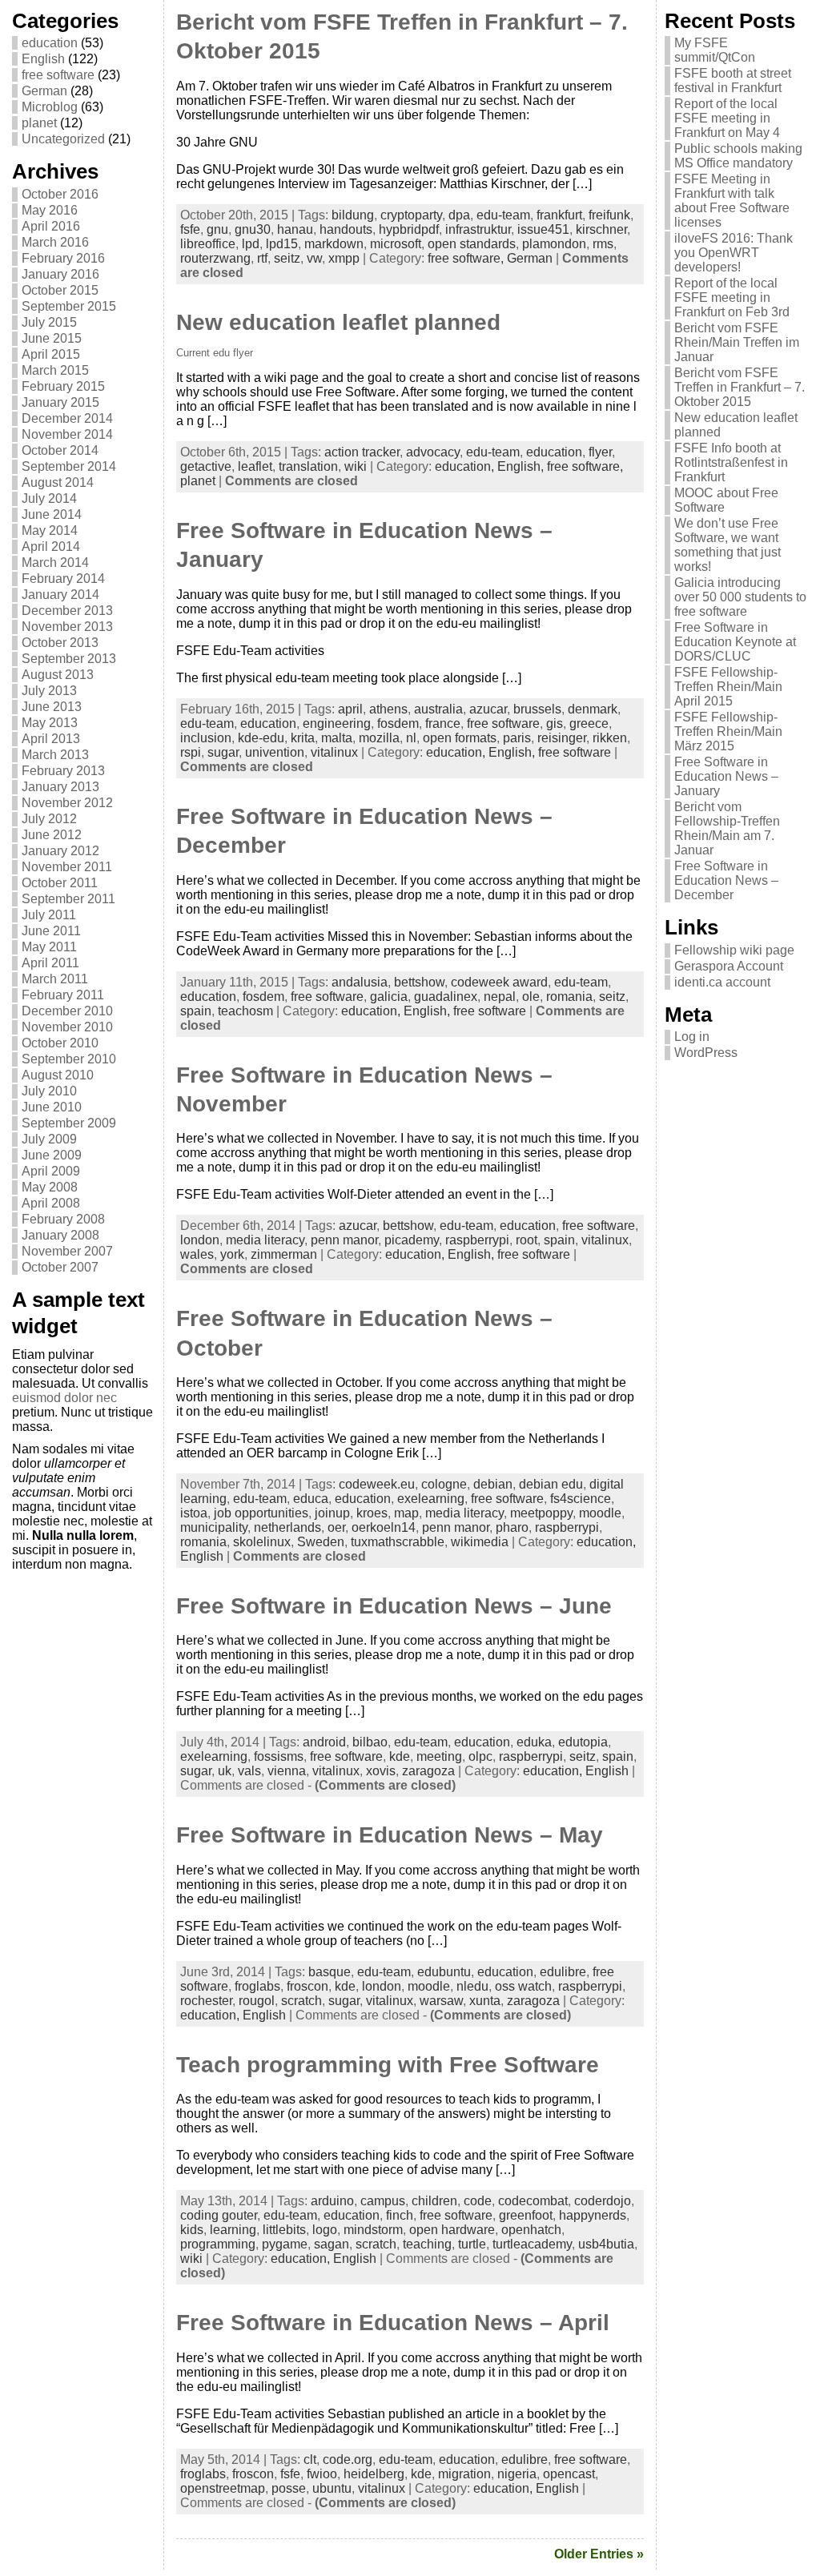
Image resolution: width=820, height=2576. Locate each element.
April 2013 (51, 739)
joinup (332, 1513)
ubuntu (332, 2488)
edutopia (583, 1742)
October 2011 (60, 883)
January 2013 (60, 787)
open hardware (452, 2230)
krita (303, 738)
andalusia (360, 982)
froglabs (257, 1986)
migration (464, 2474)
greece (589, 723)
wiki (356, 466)
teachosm (245, 1011)
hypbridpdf (409, 229)
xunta (485, 2001)
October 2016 (60, 194)
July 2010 (49, 1091)
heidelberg (374, 2474)
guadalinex (446, 997)
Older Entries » (599, 2554)
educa (311, 1499)
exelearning (431, 1499)
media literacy (265, 1240)
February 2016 (63, 258)
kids (192, 2230)
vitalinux (334, 752)
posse (289, 2488)
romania (569, 997)
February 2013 (63, 771)
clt (310, 2459)
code (478, 2201)
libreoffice (208, 244)
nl (411, 738)
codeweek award (499, 982)
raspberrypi (477, 1240)
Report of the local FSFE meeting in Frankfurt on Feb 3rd (732, 297)
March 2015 (55, 370)
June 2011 (51, 931)
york (232, 1254)
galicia (389, 997)
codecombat (533, 2201)
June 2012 (52, 835)
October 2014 (60, 450)
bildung (353, 215)
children (434, 2201)
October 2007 (60, 1267)
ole (531, 997)
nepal (500, 997)
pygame (285, 2244)
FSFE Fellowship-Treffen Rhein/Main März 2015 (728, 731)
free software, (467, 258)
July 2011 (49, 915)
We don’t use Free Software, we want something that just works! (728, 545)
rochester (206, 2001)
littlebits (284, 2230)
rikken (610, 738)
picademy (412, 1240)
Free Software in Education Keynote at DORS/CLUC (735, 642)
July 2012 (49, 819)
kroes (372, 1513)
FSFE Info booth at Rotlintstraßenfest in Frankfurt (731, 462)
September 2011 (68, 899)
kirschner (601, 229)
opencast (569, 2474)
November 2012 (67, 803)
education (50, 43)
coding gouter (219, 2215)
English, (522, 466)
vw (314, 258)
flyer (600, 452)
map (406, 1513)
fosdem (398, 723)
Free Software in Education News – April (393, 2323)
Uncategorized (63, 139)
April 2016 (51, 226)
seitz (287, 258)
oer (336, 1527)
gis (555, 723)
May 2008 (50, 1187)
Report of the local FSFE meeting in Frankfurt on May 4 (727, 118)
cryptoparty (411, 215)
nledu (472, 1986)
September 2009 (69, 1123)
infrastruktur (478, 229)
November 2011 (67, 867)
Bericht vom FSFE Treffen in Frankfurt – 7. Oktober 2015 (740, 387)
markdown (334, 244)
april (350, 709)
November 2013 (67, 627)
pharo (512, 1527)
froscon (307, 1986)
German (44, 91)
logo (325, 2230)
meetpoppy (541, 1513)
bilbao (370, 1742)
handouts (346, 229)
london (200, 1240)
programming (218, 2244)
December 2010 (67, 1011)
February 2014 (63, 579)
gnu (217, 229)
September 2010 (69, 1059)
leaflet (255, 466)
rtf (262, 258)
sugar (223, 752)
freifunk (609, 215)
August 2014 (58, 482)
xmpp (344, 258)
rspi (191, 752)
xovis (381, 1771)
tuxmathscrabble (398, 1542)
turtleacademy (532, 2244)
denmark (593, 709)
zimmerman (284, 1254)
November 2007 (67, 1251)
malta (337, 738)
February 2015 (63, 386)
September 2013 (69, 659)
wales (197, 1254)
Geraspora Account (729, 966)
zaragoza (428, 1771)
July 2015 (49, 322)
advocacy (433, 452)
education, (466, 466)
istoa (194, 1513)
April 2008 (51, 1203)
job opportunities (261, 1513)
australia (438, 709)
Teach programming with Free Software (388, 2065)
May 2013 (50, 723)
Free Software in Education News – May (390, 1835)
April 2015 (51, 354)
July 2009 (49, 1139)
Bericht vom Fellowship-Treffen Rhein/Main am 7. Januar (727, 828)
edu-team (503, 215)
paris (517, 738)
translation (308, 466)
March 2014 (55, 563)
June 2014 (52, 514)
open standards (472, 244)
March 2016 (55, 242)
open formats (460, 738)
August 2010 (58, 1075)
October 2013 (60, 643)
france (443, 723)
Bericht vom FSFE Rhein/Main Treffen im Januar (737, 342)
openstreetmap (223, 2488)
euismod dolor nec (64, 1398)
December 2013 (67, 611)
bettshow (419, 982)
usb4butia (606, 2244)
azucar (488, 709)
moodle (600, 1513)
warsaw (441, 2001)
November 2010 (67, 1027)
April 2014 (51, 547)
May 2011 (49, 947)
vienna (287, 1771)
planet (39, 123)
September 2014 (69, 466)
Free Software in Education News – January (726, 776)
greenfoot (526, 2215)
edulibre (563, 1972)
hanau (295, 229)
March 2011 (55, 979)
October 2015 (60, 290)
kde (400, 1756)
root (527, 1240)
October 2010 (60, 1043)
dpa (459, 215)
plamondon (554, 244)
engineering (337, 723)
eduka (534, 1742)
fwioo (322, 2474)
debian (493, 1484)
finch (400, 2215)
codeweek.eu (377, 1484)
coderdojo (603, 2201)
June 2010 (52, 1107)
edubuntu (444, 1972)
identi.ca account (722, 982)
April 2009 (51, 1171)
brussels (537, 709)
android (324, 1742)
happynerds (593, 2215)
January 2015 (60, 402)
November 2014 (67, 434)
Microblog (50, 107)
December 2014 (67, 418)
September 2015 (69, 306)
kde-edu (261, 738)
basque (330, 1972)
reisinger (562, 738)
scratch (301, 2001)
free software (58, 75)
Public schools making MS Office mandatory (738, 156)
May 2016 (50, 210)
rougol (257, 2001)
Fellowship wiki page (734, 950)
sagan (332, 2244)
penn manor (344, 1240)
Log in (692, 1037)
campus (383, 2201)
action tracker (362, 452)
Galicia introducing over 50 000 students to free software (740, 597)
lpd (251, 244)
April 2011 (50, 963)
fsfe (190, 229)
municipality (214, 1527)
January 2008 (60, 1235)
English (43, 59)
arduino (332, 2201)
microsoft (396, 244)
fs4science (581, 1499)
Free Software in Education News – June (394, 1606)
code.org (348, 2459)
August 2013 (58, 675)
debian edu (551, 1484)
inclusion (206, 738)
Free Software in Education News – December (726, 880)
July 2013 (49, 691)
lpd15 (282, 244)
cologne (444, 1484)
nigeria (517, 2474)
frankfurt (559, 215)
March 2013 (55, 755)
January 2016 (60, 274)
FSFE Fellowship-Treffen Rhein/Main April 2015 (728, 687)
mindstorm (373, 2230)
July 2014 (49, 498)
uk (225, 1771)
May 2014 (50, 530)
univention (275, 752)
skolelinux (262, 1542)
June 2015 (52, 338)
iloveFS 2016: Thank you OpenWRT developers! (734, 253)
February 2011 (63, 995)
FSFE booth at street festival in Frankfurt (733, 80)
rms (603, 244)
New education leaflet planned (338, 322)
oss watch (523, 1986)
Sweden (321, 1542)
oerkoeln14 (384, 1527)
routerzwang (215, 258)
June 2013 (52, 707)
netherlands (287, 1527)
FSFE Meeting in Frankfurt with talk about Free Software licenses (732, 201)
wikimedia (480, 1542)
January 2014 (60, 595)
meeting (439, 1756)
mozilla (379, 738)
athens (388, 709)
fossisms (279, 1756)
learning (233, 2230)
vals (249, 1771)
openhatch (531, 2230)
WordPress (706, 1053)
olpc (480, 1756)
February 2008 (63, 1219)
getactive (206, 466)
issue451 (543, 229)
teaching (427, 2244)
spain (196, 1011)
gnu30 (253, 229)
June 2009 (52, 1155)
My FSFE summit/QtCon (715, 50)
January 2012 (60, 851)
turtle (472, 2244)
